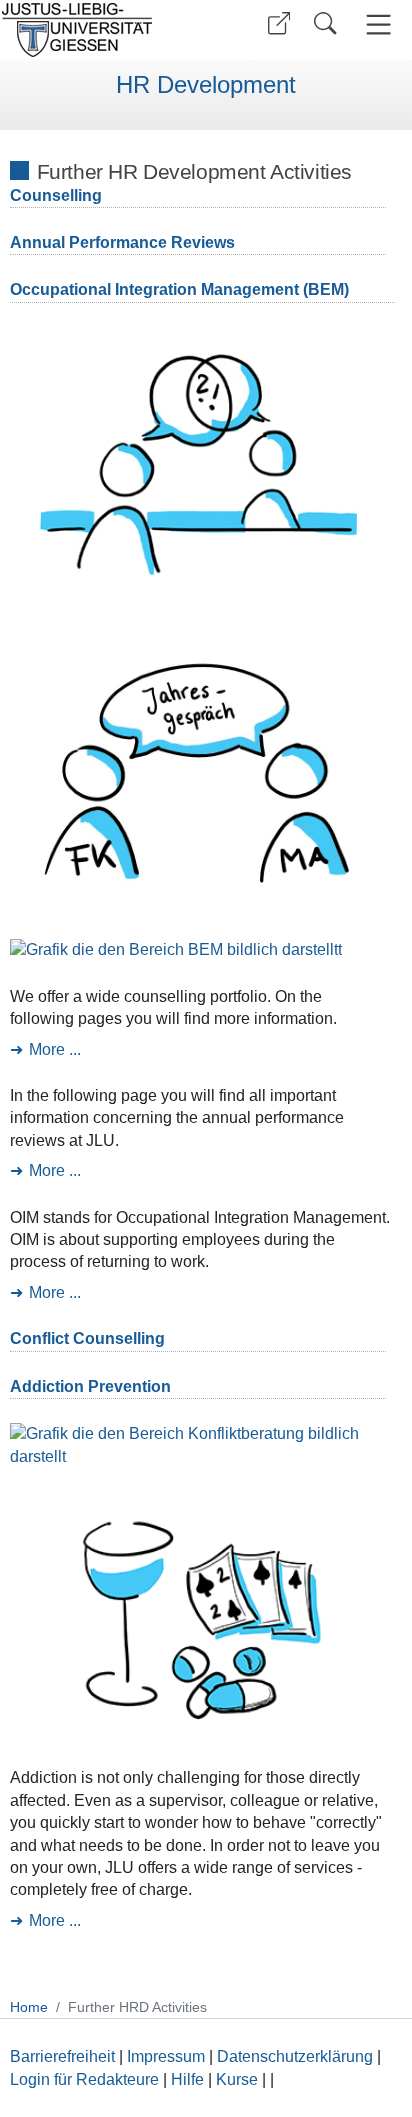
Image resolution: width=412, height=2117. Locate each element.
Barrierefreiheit (62, 2056)
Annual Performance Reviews (122, 242)
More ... (55, 1049)
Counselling (56, 195)
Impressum (166, 2056)
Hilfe (187, 2079)
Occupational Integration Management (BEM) (179, 289)
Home (29, 2007)
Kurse (237, 2079)
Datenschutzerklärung (295, 2056)
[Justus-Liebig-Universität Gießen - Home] (100, 30)
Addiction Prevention (90, 1386)
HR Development (206, 85)
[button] (279, 23)
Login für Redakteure (84, 2079)
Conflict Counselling (87, 1338)
